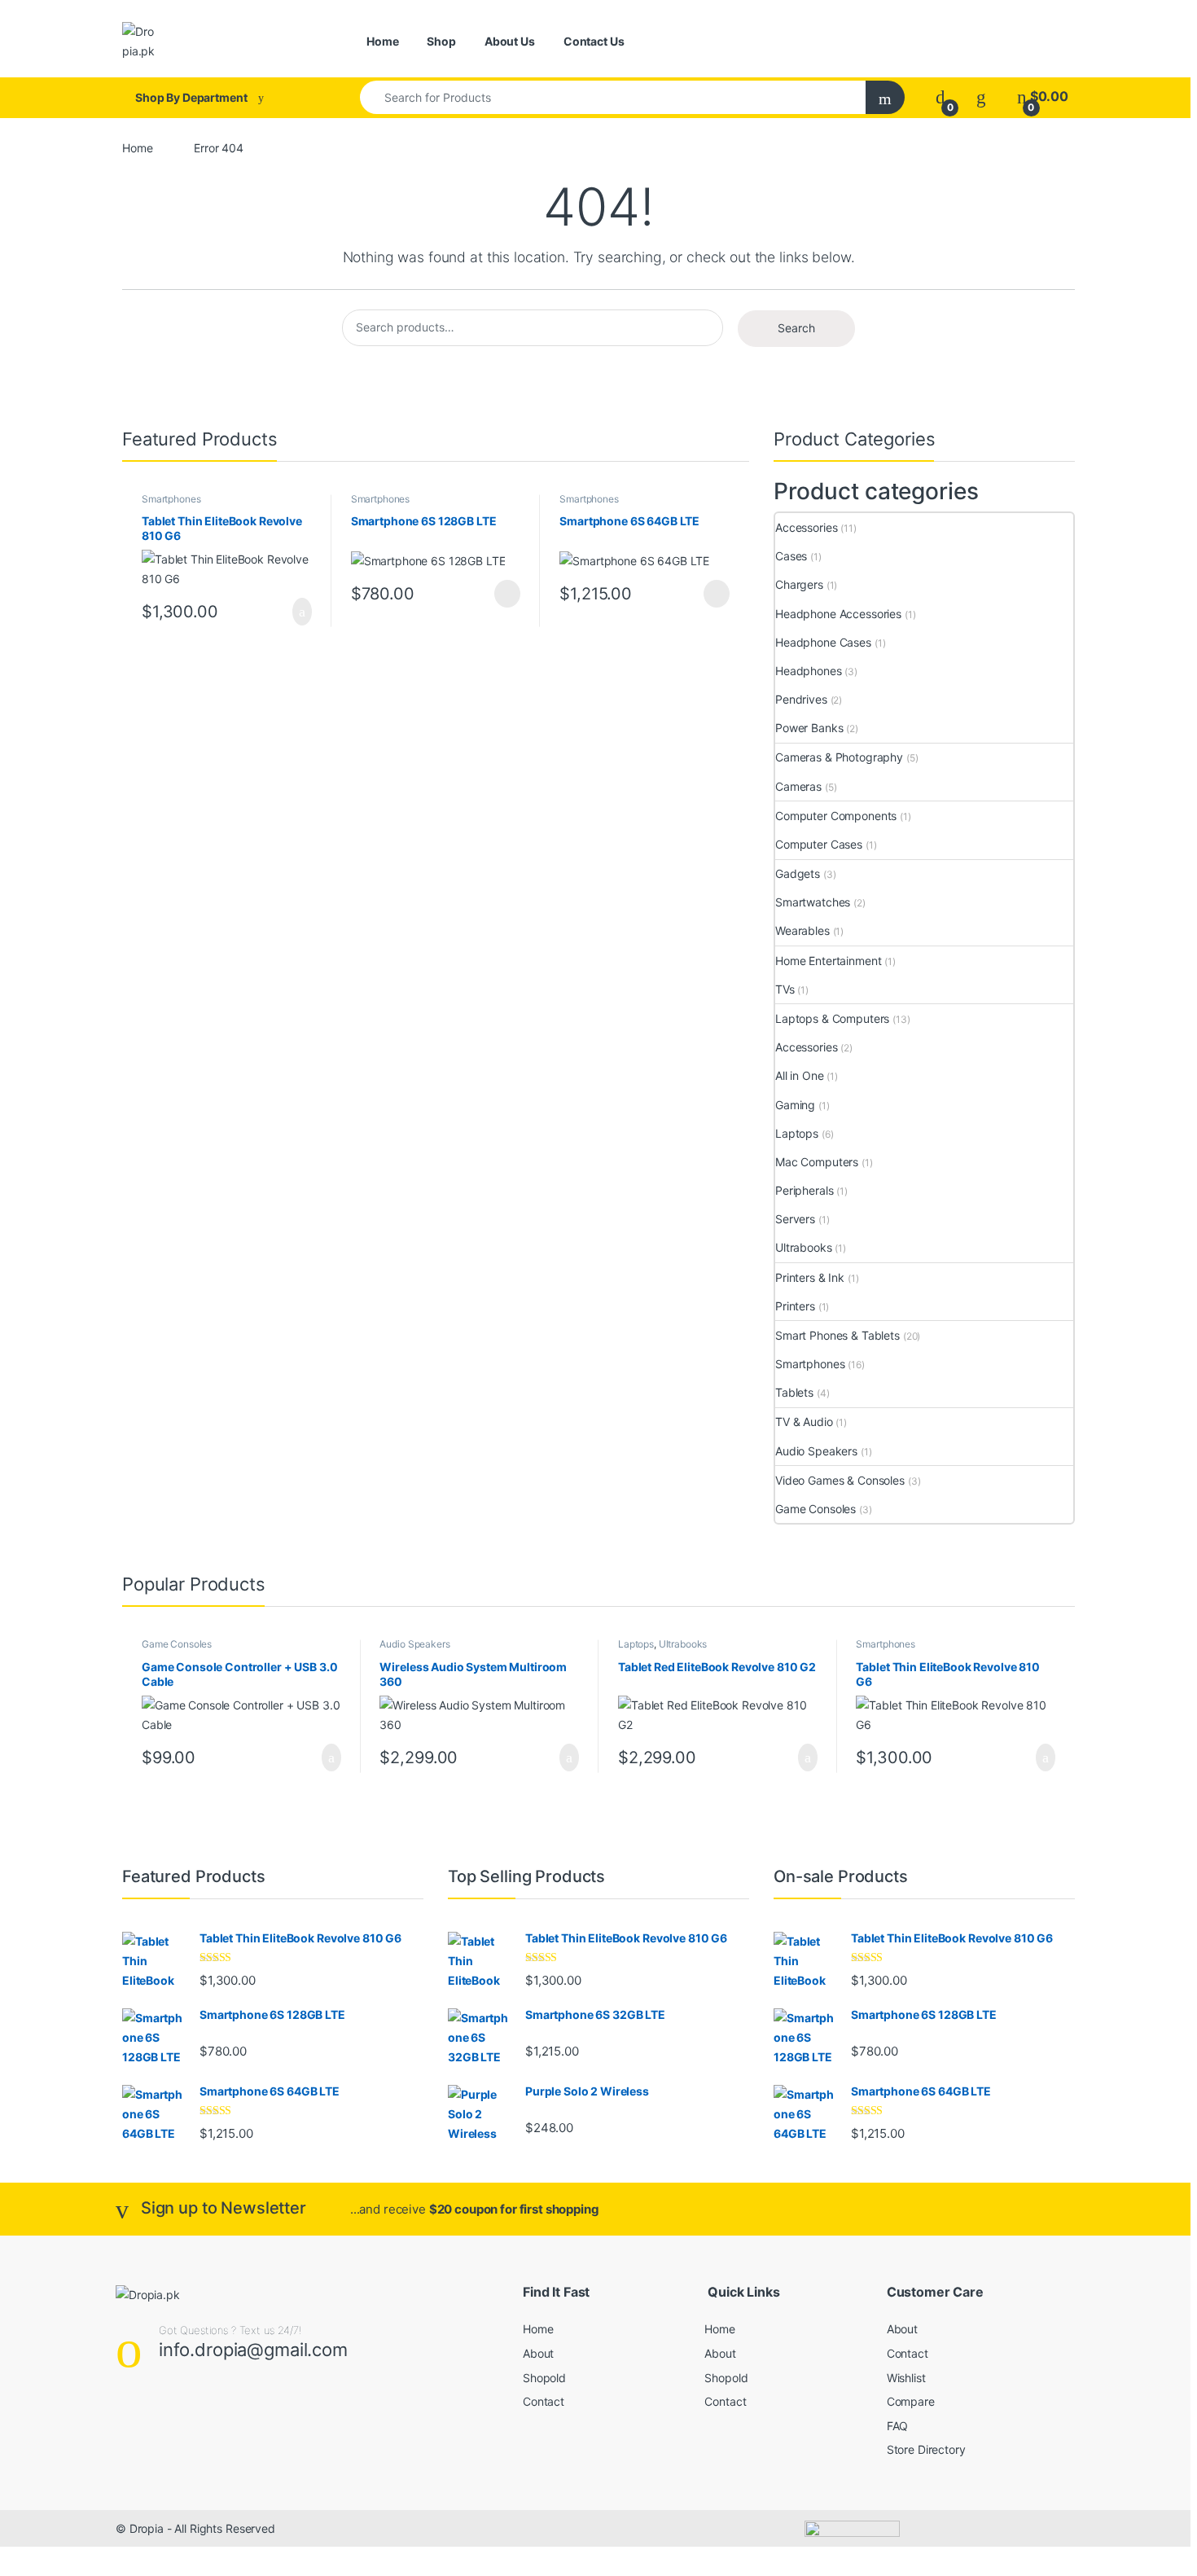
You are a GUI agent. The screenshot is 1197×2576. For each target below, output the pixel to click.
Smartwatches (813, 902)
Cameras (798, 786)
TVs (785, 989)
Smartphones (171, 499)
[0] (940, 97)
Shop (441, 41)
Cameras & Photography (839, 757)
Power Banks (809, 728)
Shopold (544, 2378)
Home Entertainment (828, 961)
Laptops (797, 1133)
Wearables (802, 930)
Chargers (799, 584)
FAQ (898, 2426)
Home (382, 41)
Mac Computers (817, 1162)
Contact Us (594, 41)
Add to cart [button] (301, 612)
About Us (510, 41)
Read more (507, 594)
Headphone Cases (823, 642)
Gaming (795, 1105)
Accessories (806, 527)
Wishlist (906, 2378)
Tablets (794, 1392)
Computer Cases (819, 844)
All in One (800, 1075)
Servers (795, 1219)
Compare (911, 2401)
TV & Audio (804, 1422)
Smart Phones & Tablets (837, 1335)
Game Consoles (816, 1509)
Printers (795, 1306)
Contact (544, 2401)
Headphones (809, 671)
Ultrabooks (804, 1247)
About (538, 2353)
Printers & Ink (810, 1277)
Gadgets (798, 873)
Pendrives (801, 699)
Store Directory (926, 2449)
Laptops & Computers (832, 1018)
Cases (791, 556)
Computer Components (836, 816)
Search (796, 328)
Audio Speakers (816, 1451)
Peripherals (804, 1190)
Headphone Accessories (838, 614)
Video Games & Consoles (840, 1480)
